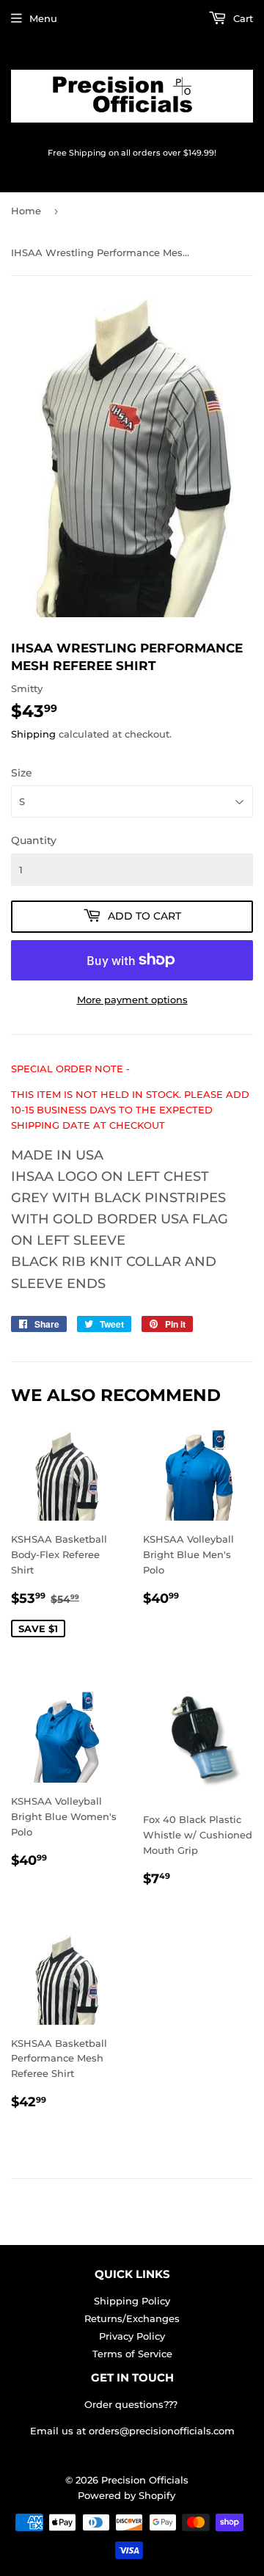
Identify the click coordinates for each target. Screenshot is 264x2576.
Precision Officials (145, 2480)
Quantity (34, 840)
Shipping (33, 734)
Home (26, 211)
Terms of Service (132, 2354)
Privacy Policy (132, 2336)
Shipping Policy (132, 2301)
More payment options (132, 1000)
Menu (43, 18)
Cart (242, 18)
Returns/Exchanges (132, 2318)
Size (22, 773)
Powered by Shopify (126, 2495)
